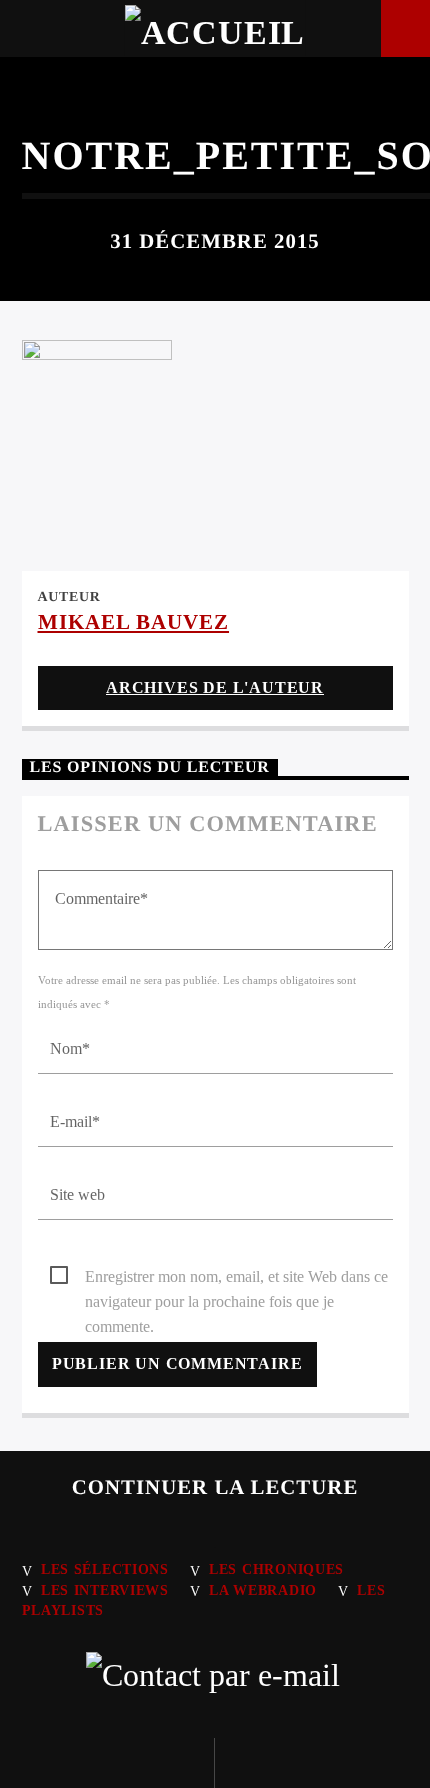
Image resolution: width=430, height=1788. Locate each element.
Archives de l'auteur (215, 687)
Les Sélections (105, 1569)
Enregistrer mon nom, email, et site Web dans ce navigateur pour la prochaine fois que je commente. (236, 1278)
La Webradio (263, 1590)
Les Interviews (105, 1590)
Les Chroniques (276, 1569)
